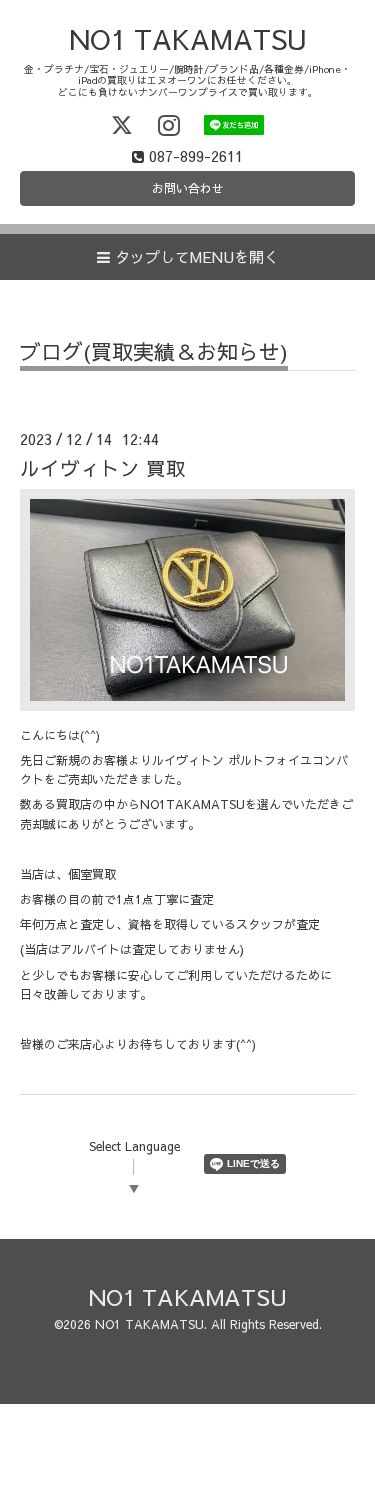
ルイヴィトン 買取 (103, 467)
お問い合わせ (188, 188)
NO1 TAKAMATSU (188, 38)
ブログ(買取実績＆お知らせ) (154, 353)
